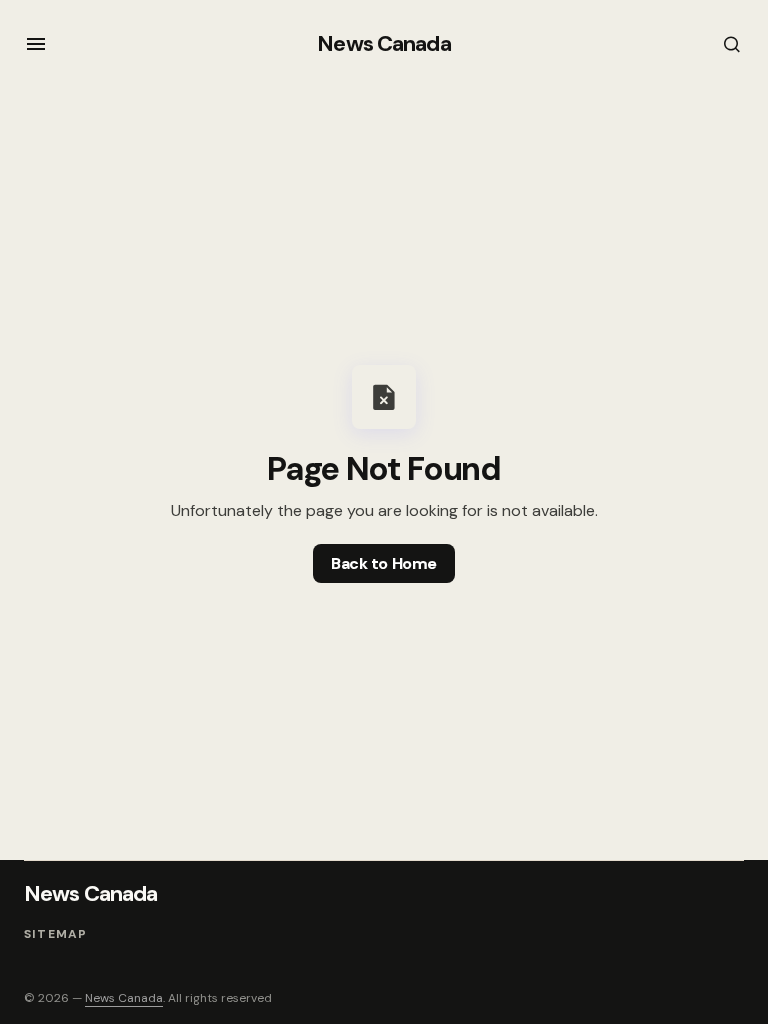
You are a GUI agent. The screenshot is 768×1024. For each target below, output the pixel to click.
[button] (36, 44)
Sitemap (55, 934)
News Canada (383, 43)
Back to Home (383, 563)
